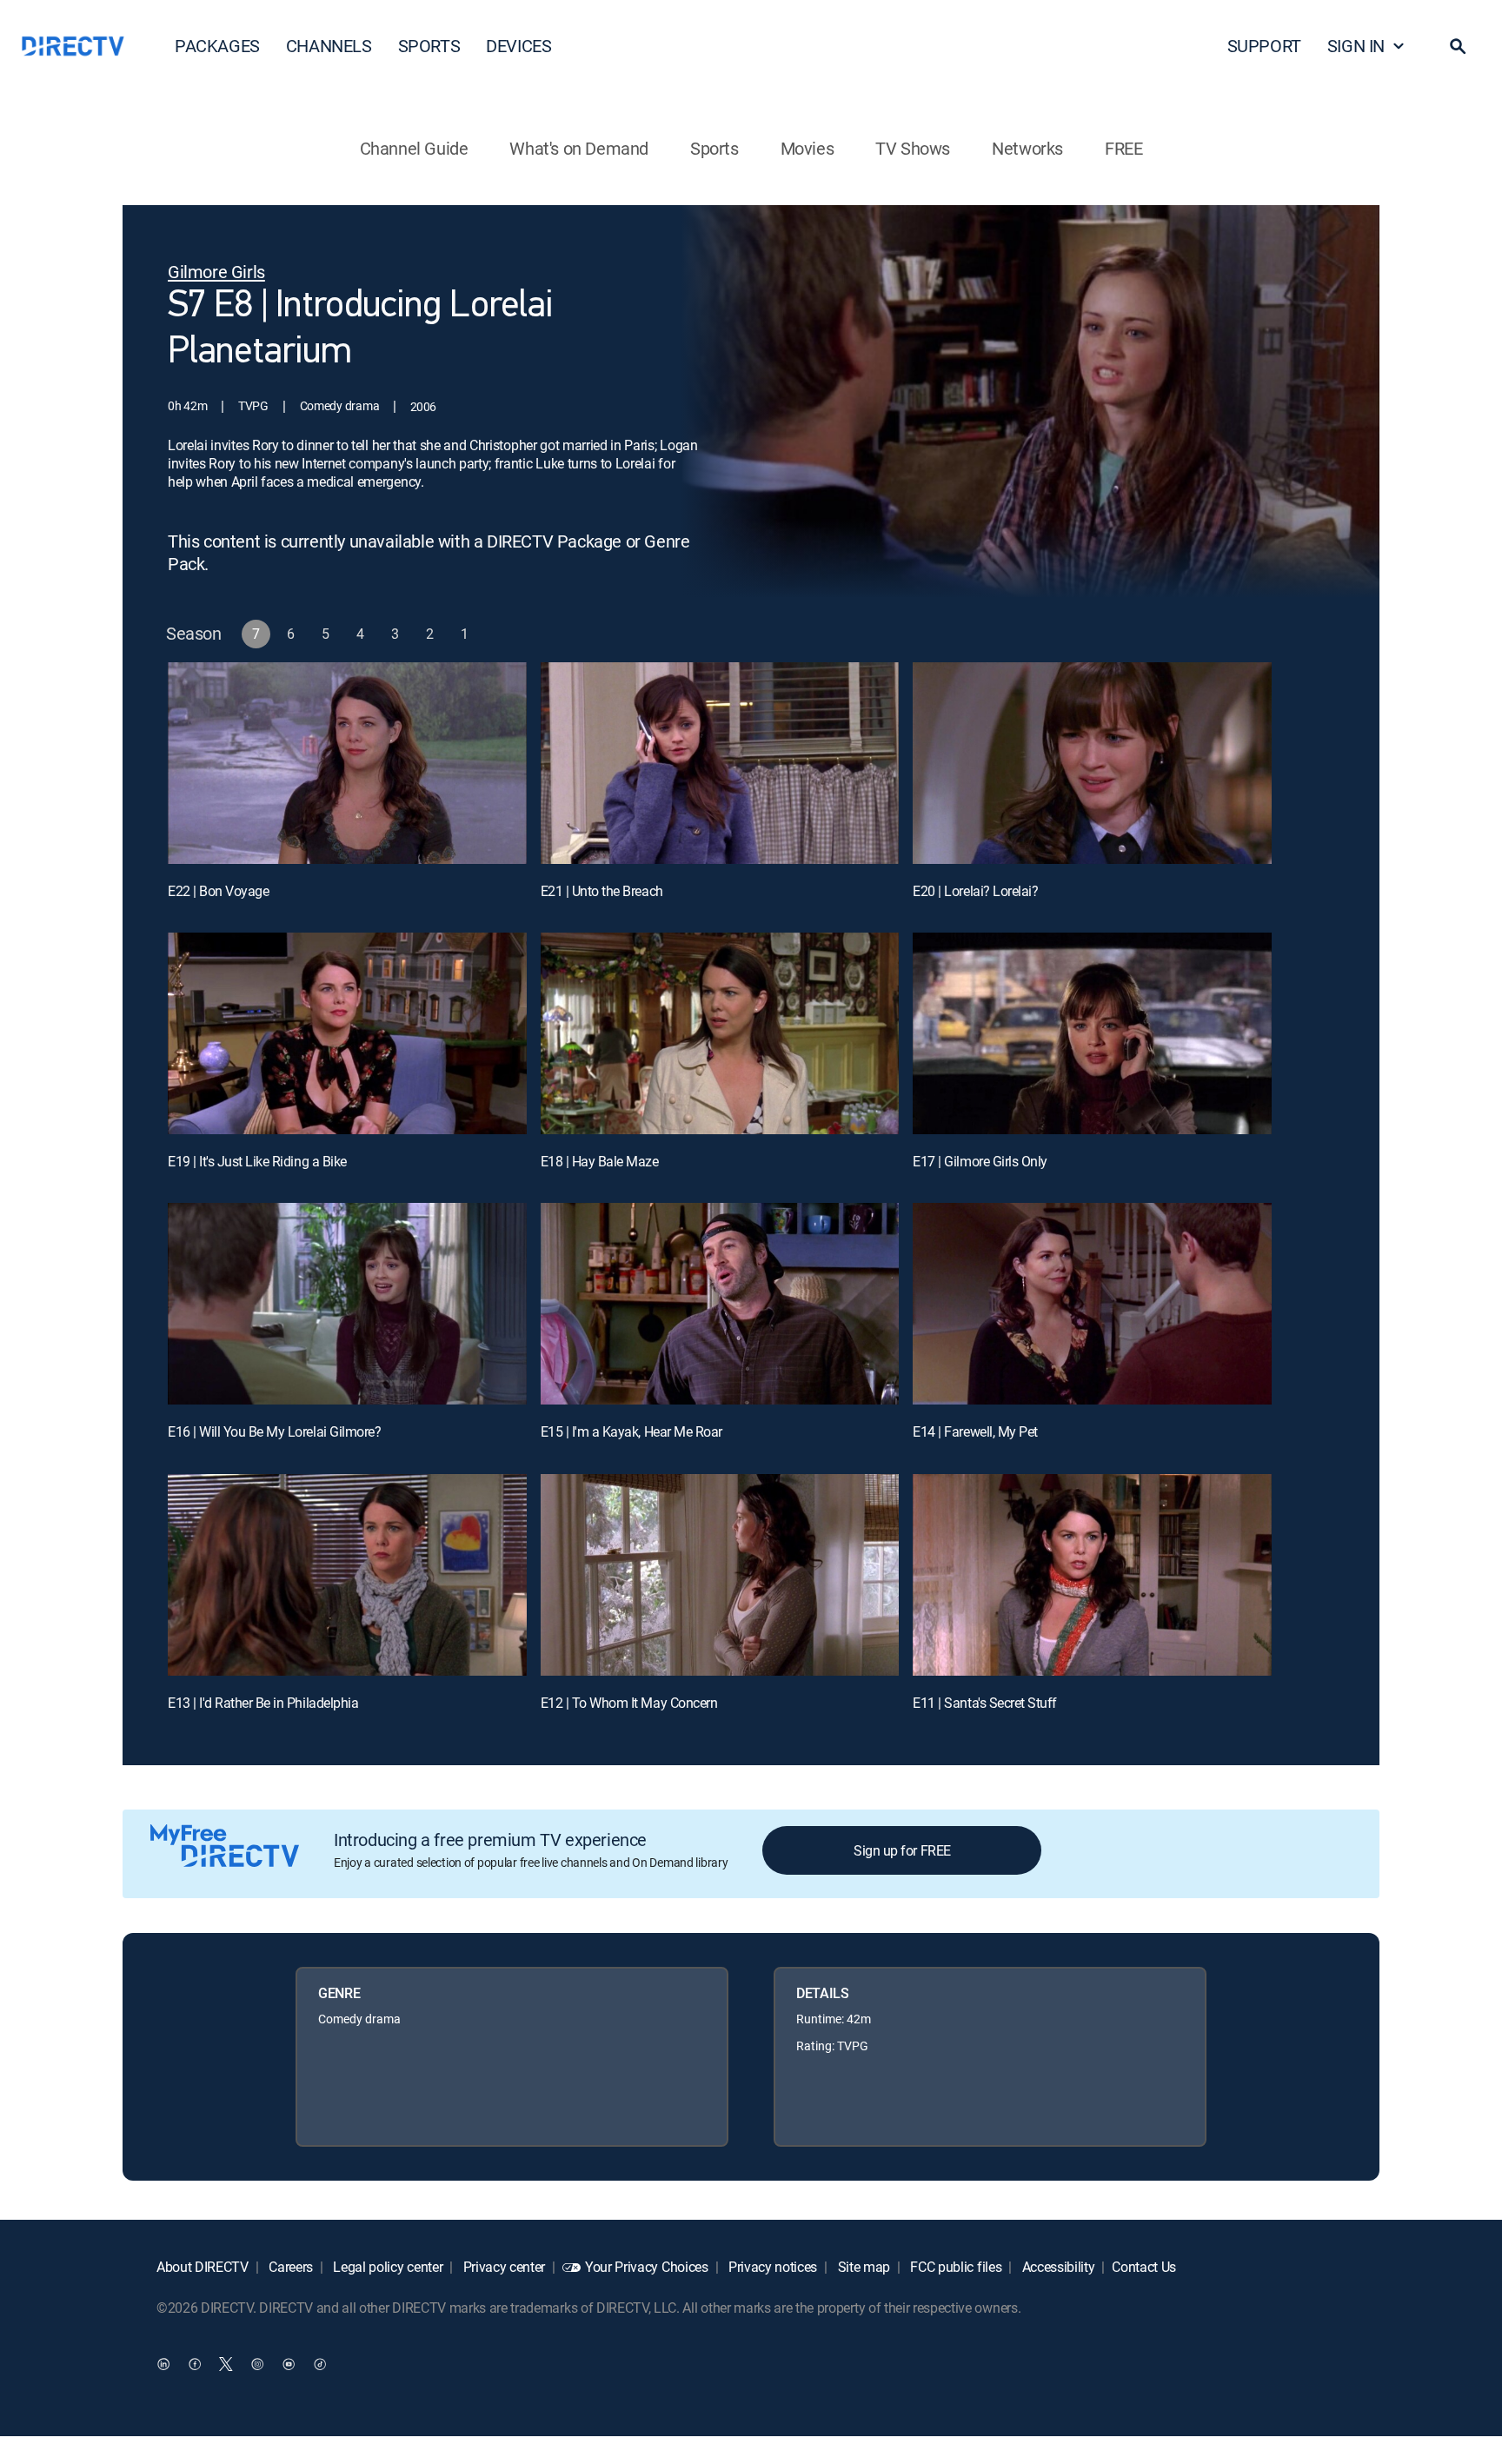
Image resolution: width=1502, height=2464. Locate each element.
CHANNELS (329, 46)
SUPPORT (1264, 46)
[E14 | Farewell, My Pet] (1092, 1304)
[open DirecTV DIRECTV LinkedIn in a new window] (163, 2364)
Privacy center (502, 2267)
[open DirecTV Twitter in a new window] (226, 2364)
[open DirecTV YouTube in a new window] (289, 2364)
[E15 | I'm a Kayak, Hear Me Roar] (720, 1304)
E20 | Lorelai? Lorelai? (975, 891)
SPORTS (429, 46)
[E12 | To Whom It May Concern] (720, 1575)
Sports (714, 148)
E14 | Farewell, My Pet (975, 1431)
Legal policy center (387, 2267)
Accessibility (1057, 2267)
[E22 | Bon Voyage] (347, 763)
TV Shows (913, 148)
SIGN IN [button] (1356, 46)
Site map (862, 2267)
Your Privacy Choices (647, 2267)
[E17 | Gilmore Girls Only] (1092, 1033)
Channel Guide (414, 148)
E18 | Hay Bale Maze (600, 1161)
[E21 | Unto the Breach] (720, 763)
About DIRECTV (203, 2267)
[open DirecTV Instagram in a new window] (257, 2364)
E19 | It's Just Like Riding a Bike (257, 1161)
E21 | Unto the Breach (602, 891)
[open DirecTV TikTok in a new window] (320, 2364)
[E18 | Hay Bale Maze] (720, 1033)
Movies (807, 148)
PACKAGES (217, 46)
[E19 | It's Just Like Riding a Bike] (347, 1033)
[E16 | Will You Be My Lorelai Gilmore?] (347, 1304)
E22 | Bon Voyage (218, 891)
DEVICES (518, 46)
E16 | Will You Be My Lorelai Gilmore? (274, 1431)
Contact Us (1144, 2267)
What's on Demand (579, 148)
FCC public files (955, 2267)
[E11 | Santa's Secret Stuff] (1092, 1575)
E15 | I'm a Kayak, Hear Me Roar (631, 1431)
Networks (1027, 148)
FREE (1123, 148)
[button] (1458, 46)
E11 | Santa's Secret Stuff (985, 1703)
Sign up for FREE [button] (902, 1850)
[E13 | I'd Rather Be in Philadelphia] (347, 1575)
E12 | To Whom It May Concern (629, 1703)
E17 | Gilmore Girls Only (980, 1161)
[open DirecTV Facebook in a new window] (195, 2364)
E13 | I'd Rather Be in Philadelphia (263, 1703)
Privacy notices (771, 2267)
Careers (289, 2267)
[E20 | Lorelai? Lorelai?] (1092, 763)
